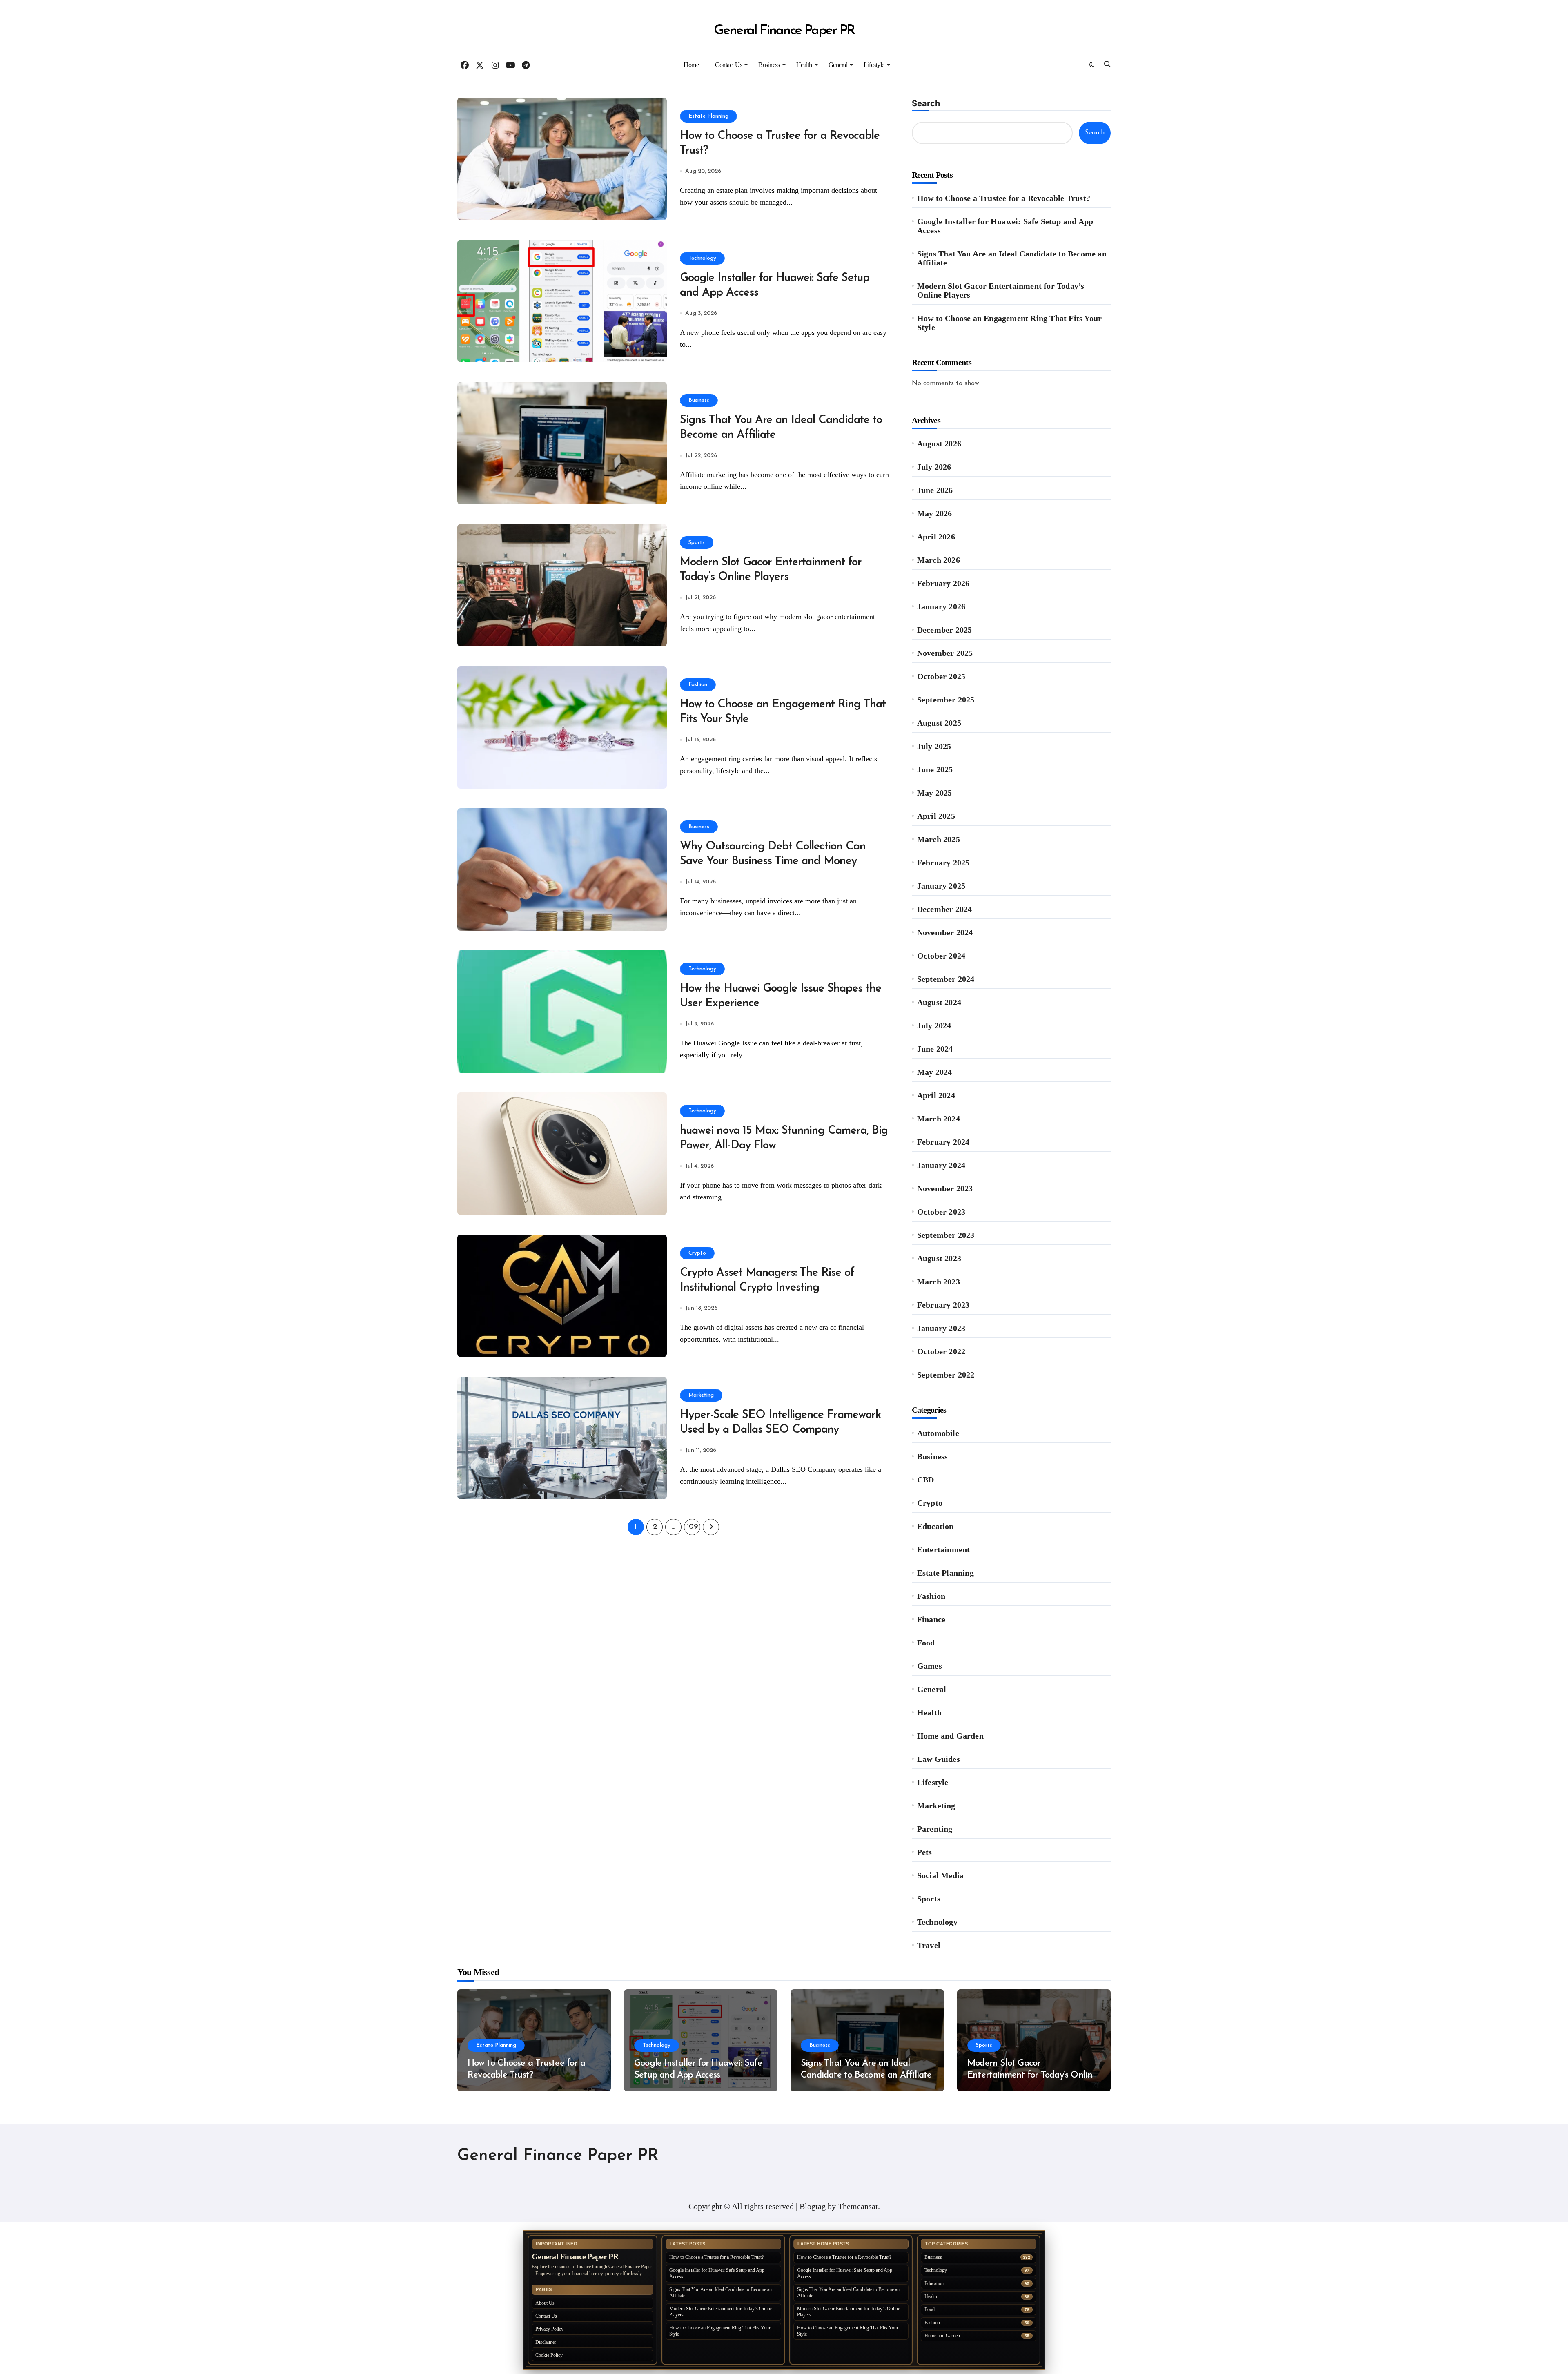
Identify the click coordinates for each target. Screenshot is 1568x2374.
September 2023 (946, 1235)
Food (926, 1643)
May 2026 (935, 513)
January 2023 (941, 1328)
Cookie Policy (549, 2355)
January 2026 (941, 606)
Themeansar (858, 2206)
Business (769, 65)
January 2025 (941, 886)
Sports (697, 543)
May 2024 (935, 1072)
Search (926, 103)
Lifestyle (874, 65)
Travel (929, 1945)
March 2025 (939, 839)
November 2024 (945, 932)
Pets (925, 1852)
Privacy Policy (549, 2329)
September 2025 (946, 700)
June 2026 (935, 490)
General (838, 65)
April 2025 (936, 816)
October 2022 (941, 1351)
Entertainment (944, 1549)
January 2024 (941, 1165)
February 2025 (943, 863)
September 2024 (946, 979)
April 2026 (936, 537)
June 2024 (935, 1049)
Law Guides (939, 1759)
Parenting (935, 1829)
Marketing (701, 1395)
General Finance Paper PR (784, 31)
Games (930, 1666)
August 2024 (939, 1002)
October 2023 (941, 1212)
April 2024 (936, 1095)
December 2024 (945, 909)
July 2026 (934, 467)
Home (691, 65)
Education (935, 1526)
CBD (926, 1480)
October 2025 (941, 676)
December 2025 (945, 630)
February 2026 (943, 583)
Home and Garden (950, 1736)
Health (804, 65)
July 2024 (934, 1025)
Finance (931, 1619)
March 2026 (939, 560)
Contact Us (728, 65)
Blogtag (813, 2206)
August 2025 (939, 723)
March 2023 (939, 1282)
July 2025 (934, 746)
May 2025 (935, 793)
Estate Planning (708, 116)
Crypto (697, 1253)
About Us (545, 2303)
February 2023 (943, 1305)
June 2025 (935, 769)
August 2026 (939, 444)
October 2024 (941, 956)
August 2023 (939, 1258)
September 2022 (946, 1375)
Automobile (938, 1433)
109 (692, 1527)
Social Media (940, 1875)
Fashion (698, 685)
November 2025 (945, 653)
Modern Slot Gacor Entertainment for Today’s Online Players (1001, 290)
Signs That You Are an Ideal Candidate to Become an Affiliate (1012, 258)
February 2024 (943, 1142)
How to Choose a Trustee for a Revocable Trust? (1004, 198)
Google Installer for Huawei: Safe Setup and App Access (1005, 226)
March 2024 (939, 1119)
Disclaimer (546, 2342)
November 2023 (945, 1188)
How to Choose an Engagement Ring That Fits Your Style (1009, 323)
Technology (702, 258)
